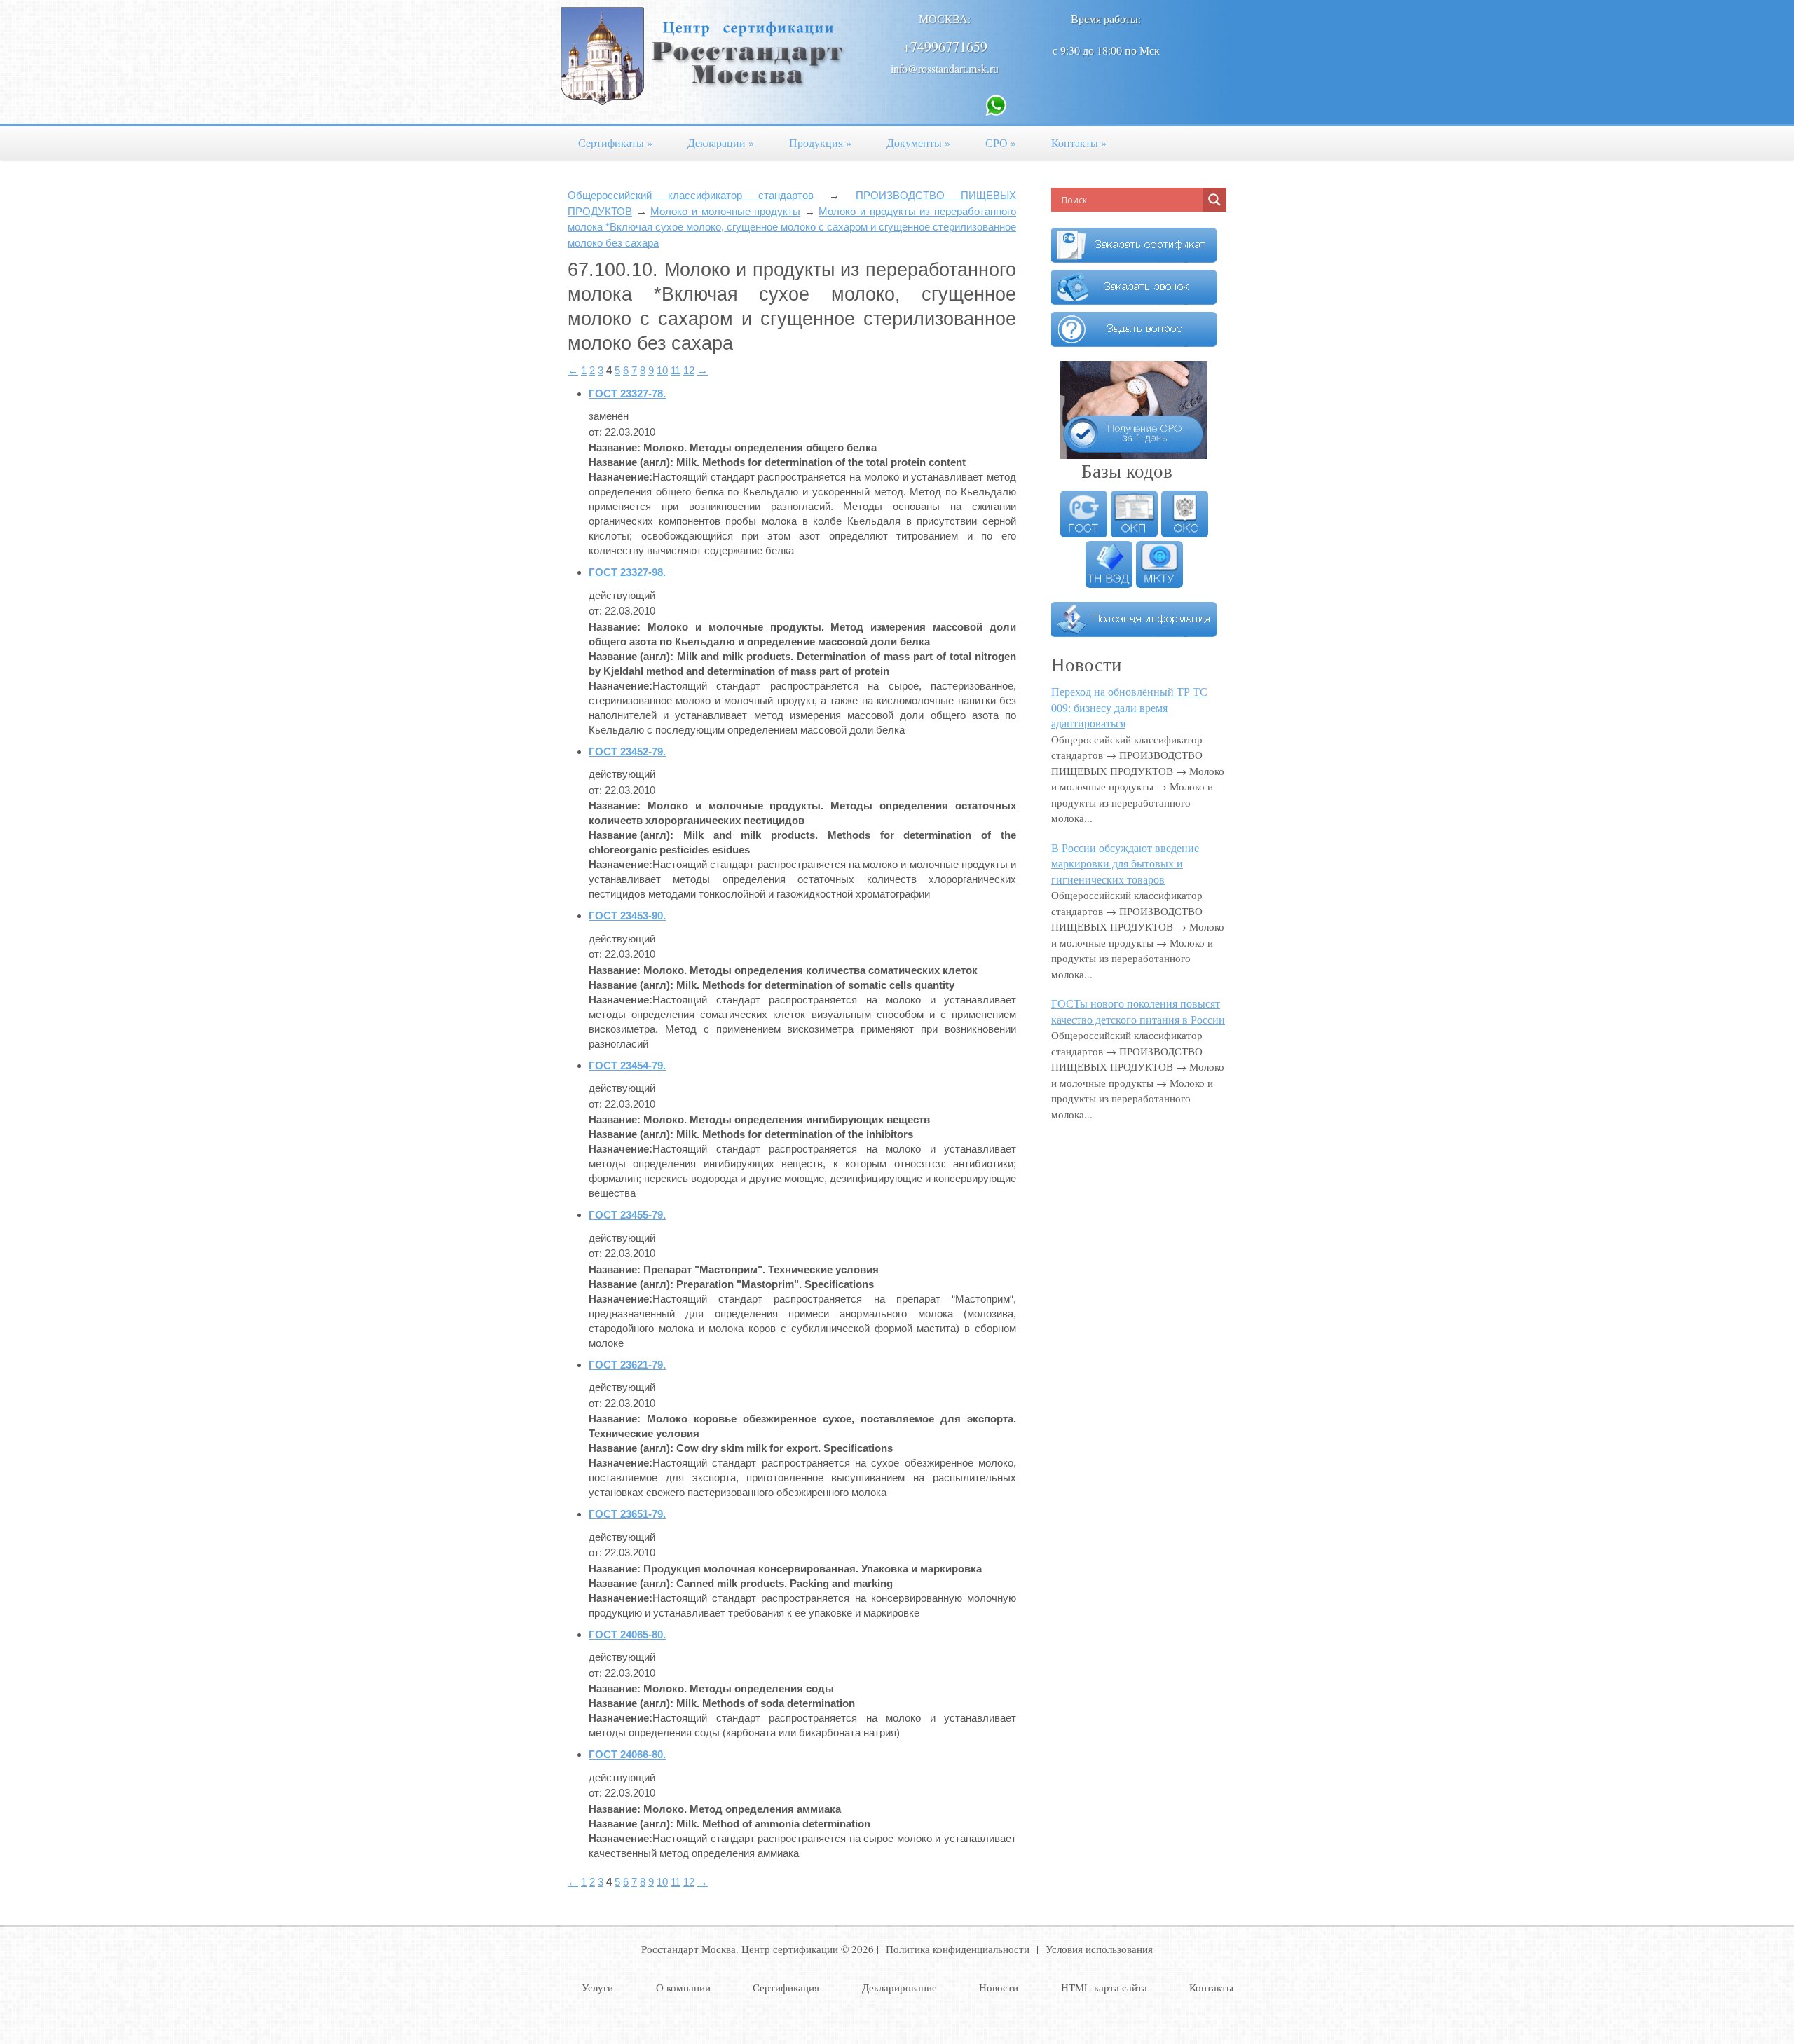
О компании (683, 1987)
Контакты (1079, 143)
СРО (1001, 143)
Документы (918, 143)
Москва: (945, 19)
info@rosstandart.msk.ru (945, 68)
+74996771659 (945, 47)
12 (689, 370)
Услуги (597, 1987)
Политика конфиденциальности (958, 1949)
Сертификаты (615, 143)
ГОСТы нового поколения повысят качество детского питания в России (1138, 1011)
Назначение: (621, 477)
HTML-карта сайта (1104, 1987)
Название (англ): (631, 462)
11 (676, 370)
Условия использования (1099, 1949)
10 (662, 370)
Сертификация (786, 1987)
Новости (999, 1987)
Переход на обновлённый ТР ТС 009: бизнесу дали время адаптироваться (1129, 707)
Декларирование (899, 1987)
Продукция (820, 143)
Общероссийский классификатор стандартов (691, 195)
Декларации (721, 143)
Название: (615, 447)
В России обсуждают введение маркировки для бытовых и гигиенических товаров (1125, 863)
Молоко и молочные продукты (725, 211)
